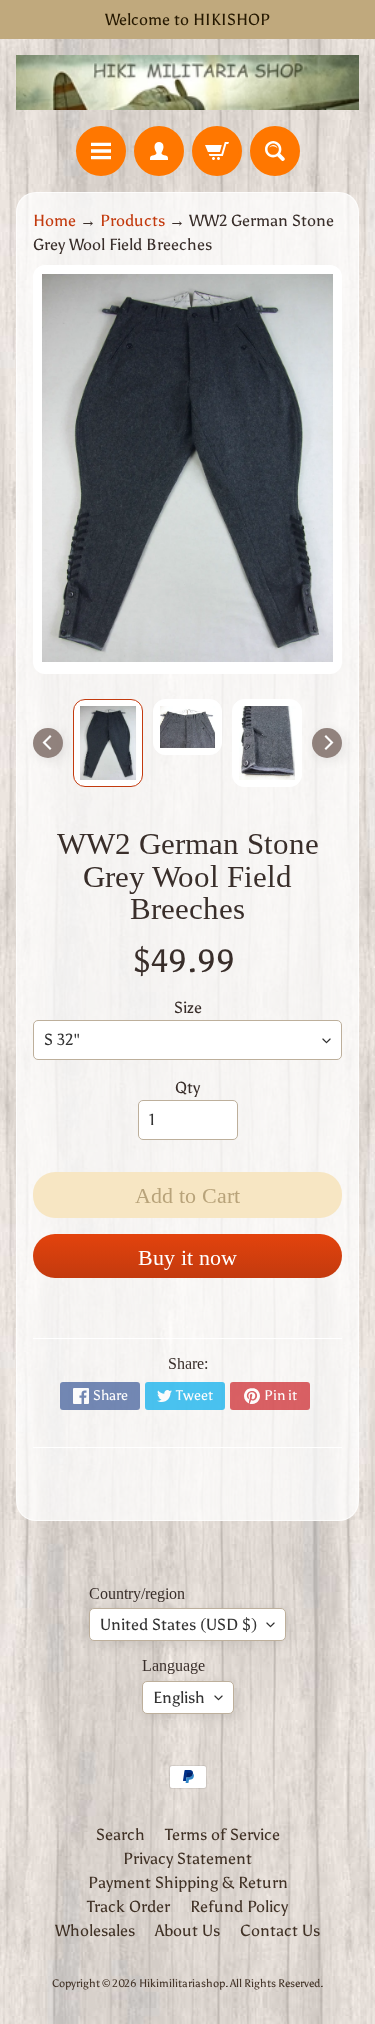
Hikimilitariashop (182, 1983)
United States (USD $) (178, 1624)
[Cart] (217, 151)
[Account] (159, 151)
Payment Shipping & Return (188, 1882)
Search (120, 1834)
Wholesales (95, 1930)
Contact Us (280, 1930)
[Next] (327, 743)
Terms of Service (222, 1834)
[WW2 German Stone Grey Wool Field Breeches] (108, 743)
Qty (187, 1087)
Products (132, 220)
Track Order (128, 1906)
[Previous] (48, 743)
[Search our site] (275, 151)
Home (54, 220)
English (179, 1697)
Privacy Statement (187, 1858)
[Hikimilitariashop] (187, 82)
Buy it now (187, 1257)
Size (188, 1007)
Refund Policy (239, 1906)
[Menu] (101, 151)
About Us (187, 1930)
